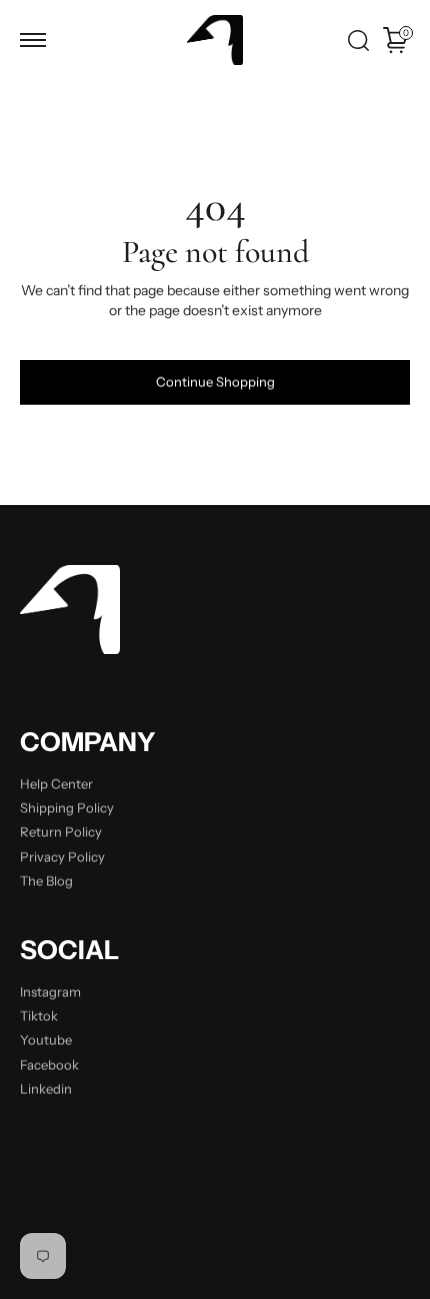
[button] (33, 40)
